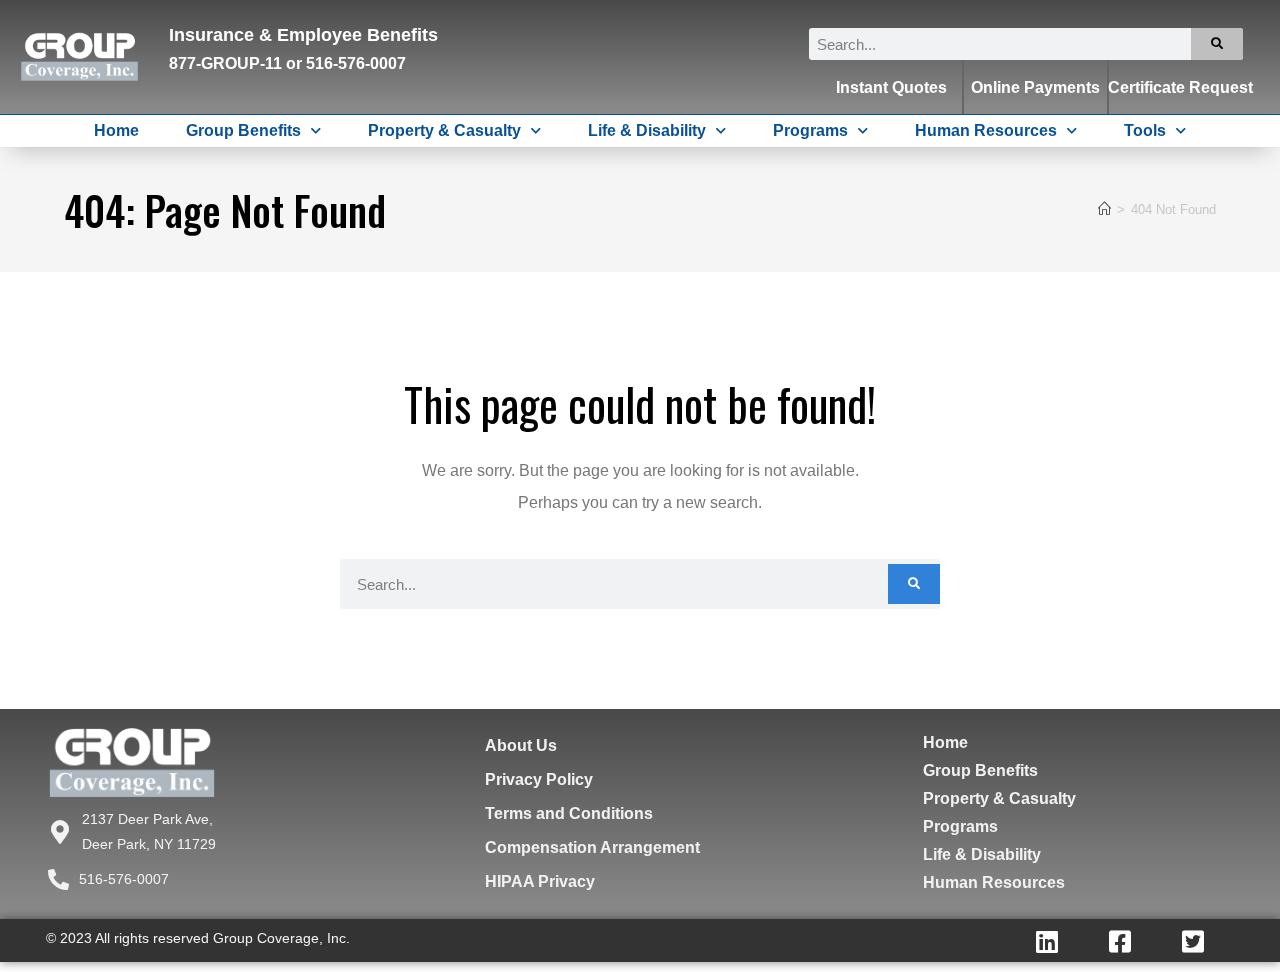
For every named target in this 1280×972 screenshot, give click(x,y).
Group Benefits (243, 130)
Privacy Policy (539, 779)
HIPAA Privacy (540, 881)
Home (116, 130)
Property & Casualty (444, 130)
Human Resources (986, 130)
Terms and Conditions (569, 813)
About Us (521, 745)
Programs (810, 130)
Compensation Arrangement (592, 847)
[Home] (1104, 209)
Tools (1145, 130)
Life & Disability (647, 130)
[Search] (1217, 44)
